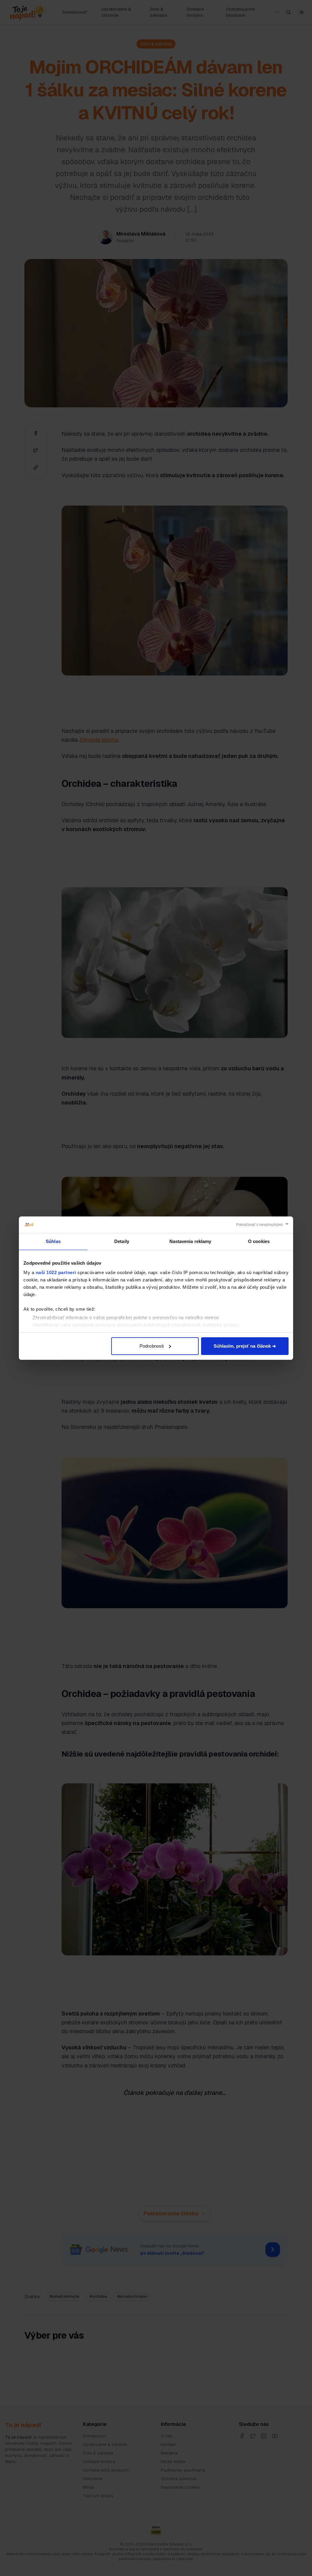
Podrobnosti (152, 1346)
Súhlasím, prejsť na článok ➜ (245, 1346)
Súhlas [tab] (53, 1241)
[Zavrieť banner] (262, 1225)
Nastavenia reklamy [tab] (190, 1241)
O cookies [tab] (259, 1241)
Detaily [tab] (122, 1241)
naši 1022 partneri (56, 1272)
